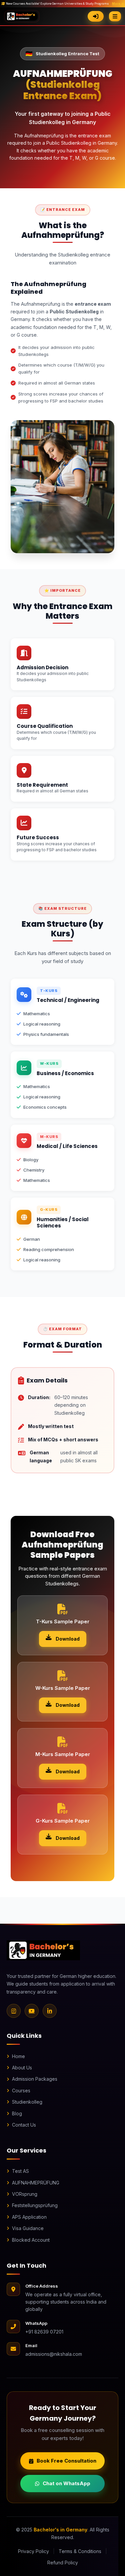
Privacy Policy (33, 2551)
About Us (22, 2068)
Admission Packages (35, 2079)
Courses (21, 2091)
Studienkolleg (27, 2102)
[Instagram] (14, 2011)
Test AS (20, 2171)
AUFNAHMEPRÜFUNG (36, 2183)
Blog (17, 2113)
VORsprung (25, 2194)
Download (68, 1639)
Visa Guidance (28, 2228)
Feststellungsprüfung (35, 2205)
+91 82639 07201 (44, 2332)
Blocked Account (31, 2240)
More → (118, 4)
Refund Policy (63, 2563)
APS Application (29, 2217)
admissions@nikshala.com (54, 2354)
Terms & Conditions (80, 2551)
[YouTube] (32, 2011)
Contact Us (24, 2125)
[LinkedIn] (50, 2011)
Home (18, 2056)
